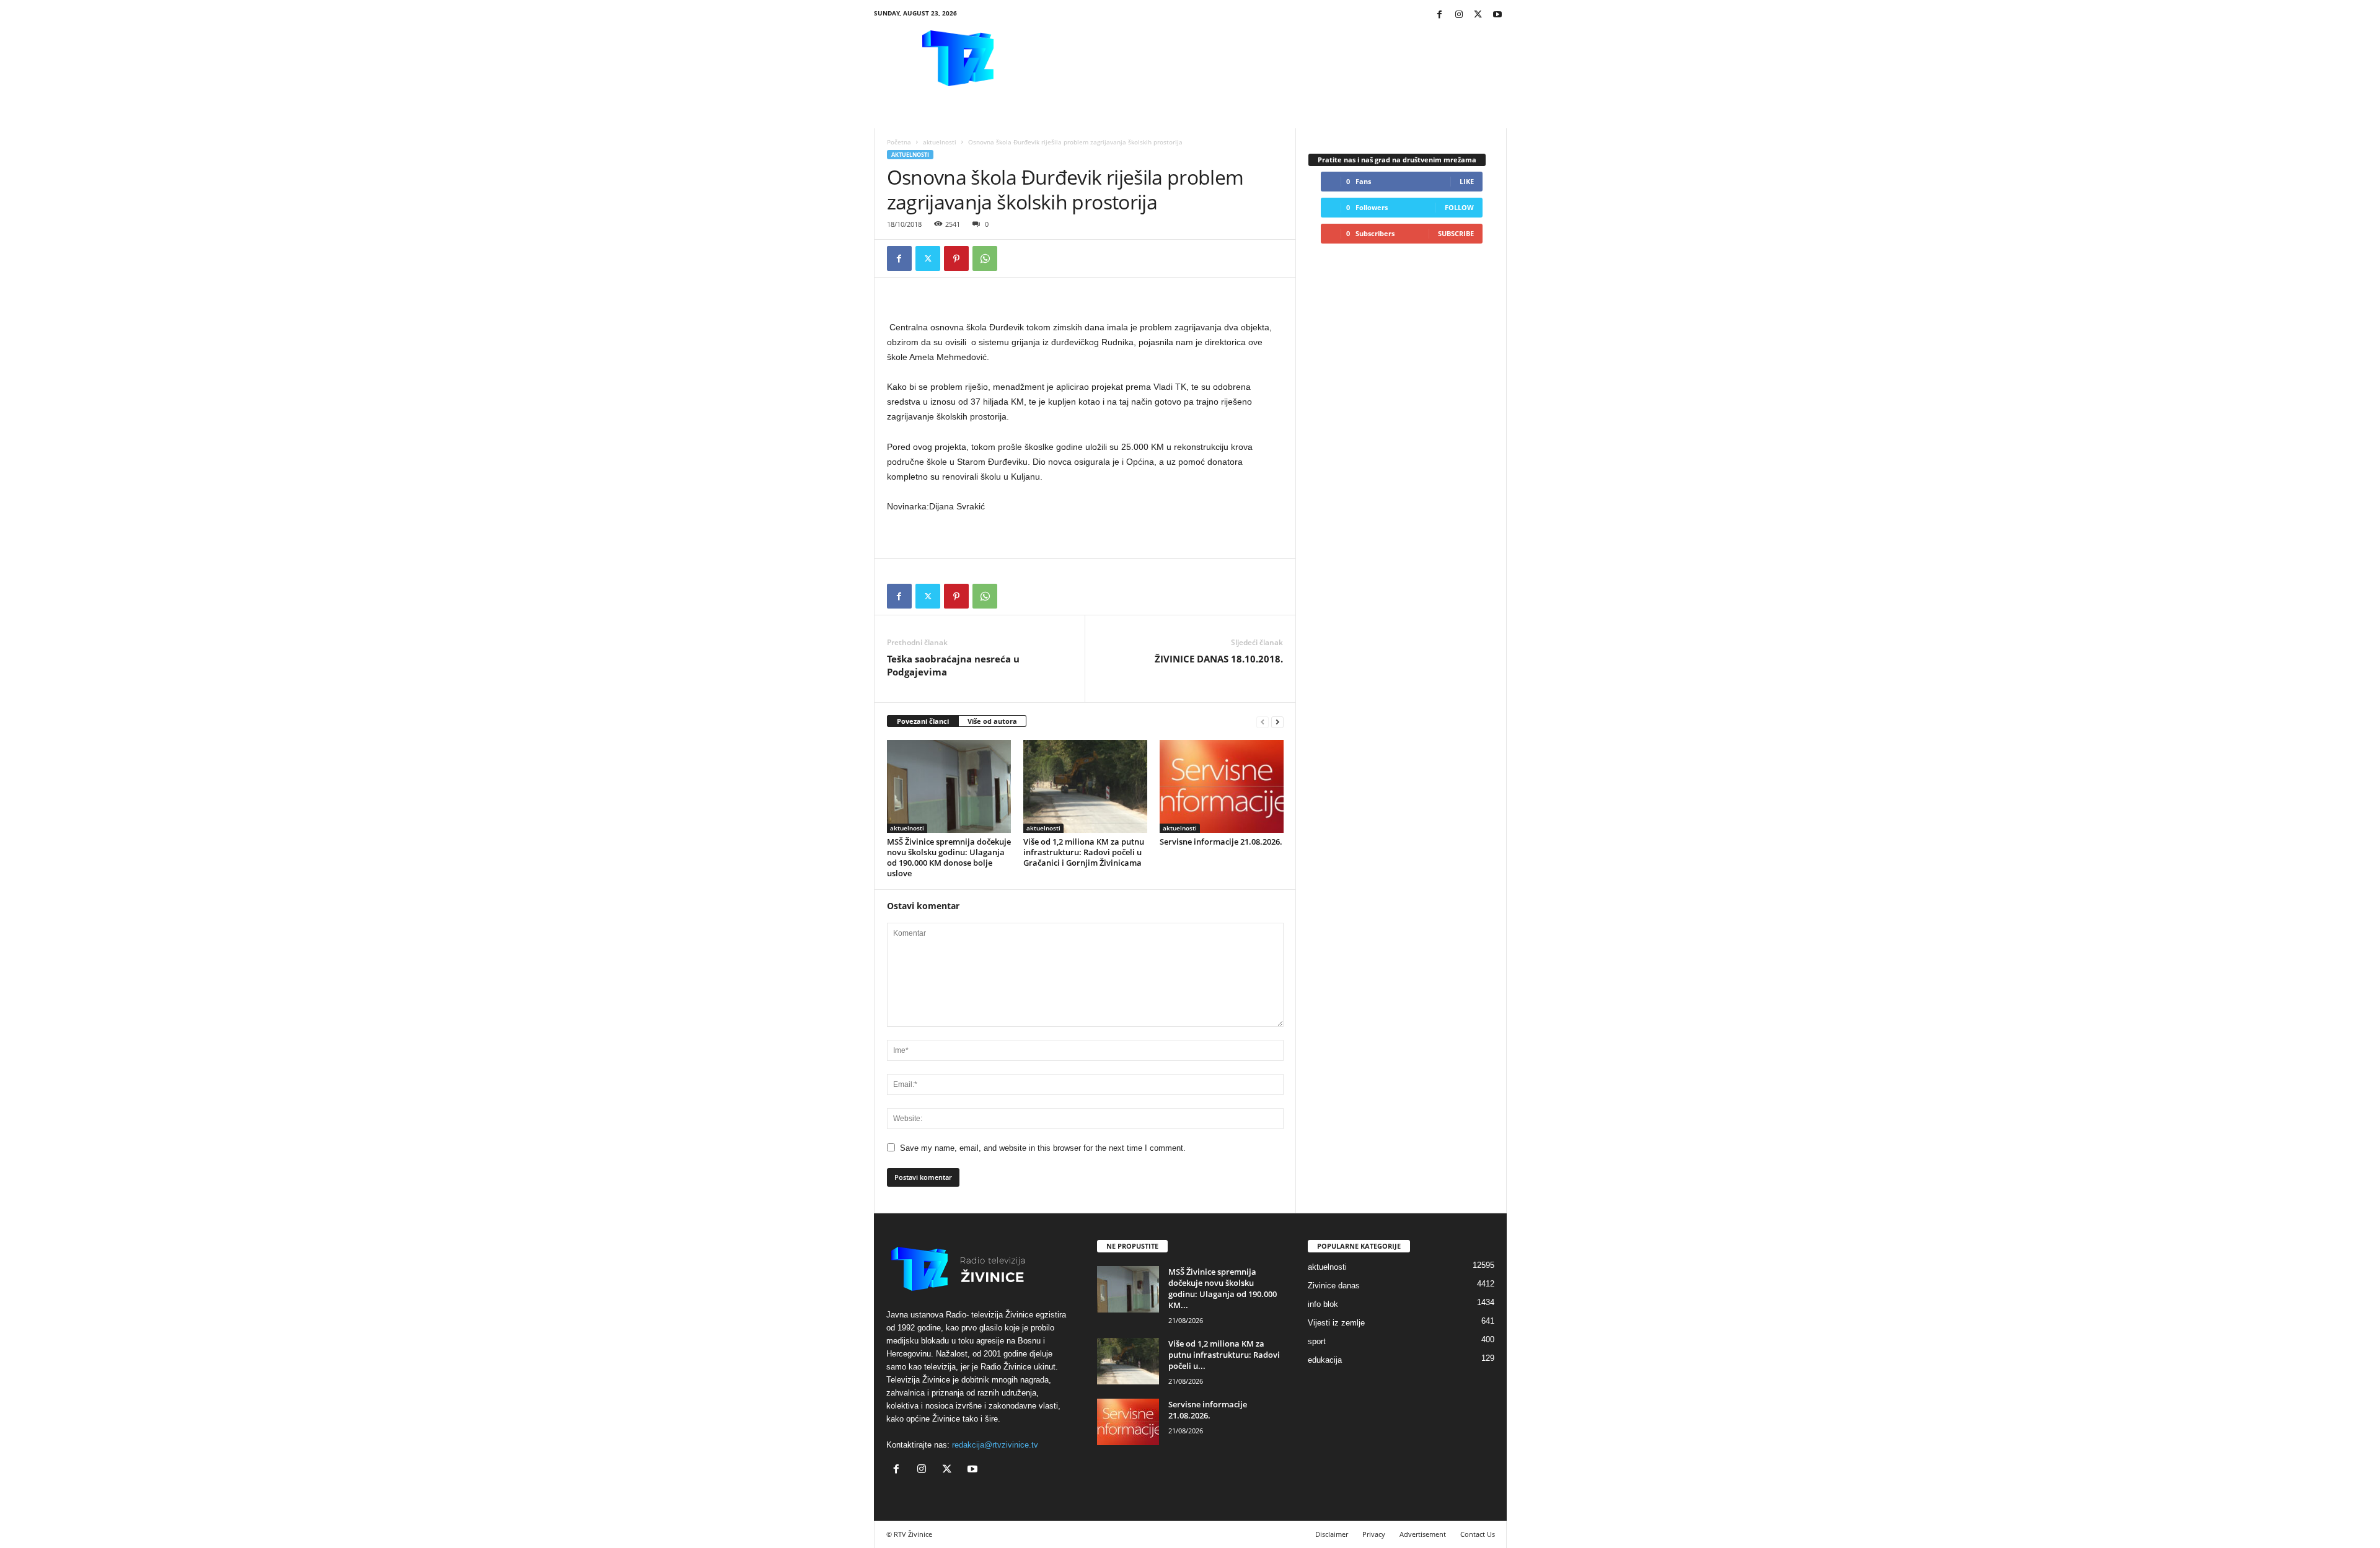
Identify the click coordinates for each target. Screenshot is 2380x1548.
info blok (1323, 1304)
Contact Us (1478, 1534)
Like (1467, 181)
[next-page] (1277, 722)
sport (1317, 1341)
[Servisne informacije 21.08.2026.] (1222, 786)
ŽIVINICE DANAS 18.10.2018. (1219, 659)
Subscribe (1456, 233)
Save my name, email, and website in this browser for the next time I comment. (1043, 1148)
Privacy (1374, 1534)
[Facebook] (1440, 15)
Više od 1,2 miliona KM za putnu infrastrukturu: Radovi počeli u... (1224, 1355)
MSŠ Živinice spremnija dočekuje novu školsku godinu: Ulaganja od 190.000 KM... (1223, 1288)
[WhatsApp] (985, 258)
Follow (1459, 207)
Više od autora (992, 721)
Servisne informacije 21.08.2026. (1221, 842)
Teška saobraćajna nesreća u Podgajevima (953, 665)
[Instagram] (1459, 15)
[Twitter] (1478, 15)
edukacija (1325, 1360)
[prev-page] (1263, 722)
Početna (899, 142)
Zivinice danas (1334, 1286)
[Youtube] (1497, 15)
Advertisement (1423, 1534)
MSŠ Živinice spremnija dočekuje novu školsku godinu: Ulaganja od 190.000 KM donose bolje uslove (949, 857)
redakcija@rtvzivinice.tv (995, 1445)
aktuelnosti (940, 142)
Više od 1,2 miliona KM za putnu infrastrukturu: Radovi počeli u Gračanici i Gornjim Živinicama (1084, 852)
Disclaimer (1332, 1534)
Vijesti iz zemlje (1336, 1323)
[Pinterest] (956, 258)
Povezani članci (923, 721)
